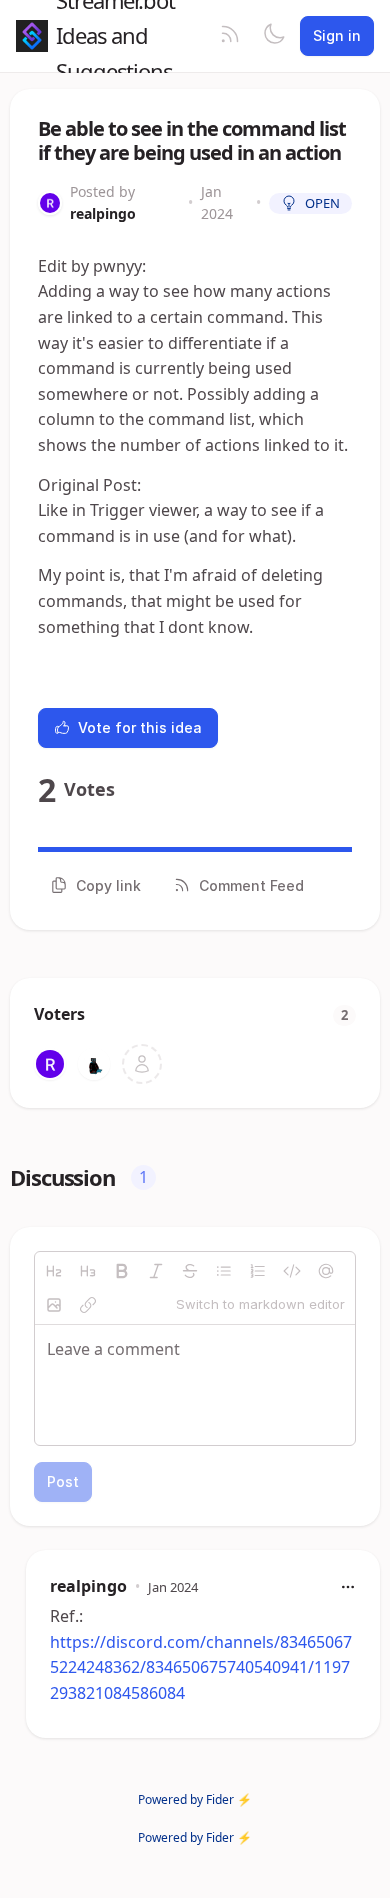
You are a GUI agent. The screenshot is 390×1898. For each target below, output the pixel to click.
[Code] (292, 1271)
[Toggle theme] (274, 36)
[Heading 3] (88, 1271)
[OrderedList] (258, 1271)
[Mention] (326, 1271)
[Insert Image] (54, 1305)
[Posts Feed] (230, 36)
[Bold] (122, 1271)
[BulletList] (224, 1271)
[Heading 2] (54, 1271)
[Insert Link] (88, 1305)
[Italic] (156, 1271)
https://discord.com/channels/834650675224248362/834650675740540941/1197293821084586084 (201, 1667)
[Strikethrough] (190, 1271)
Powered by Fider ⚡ (195, 1799)
